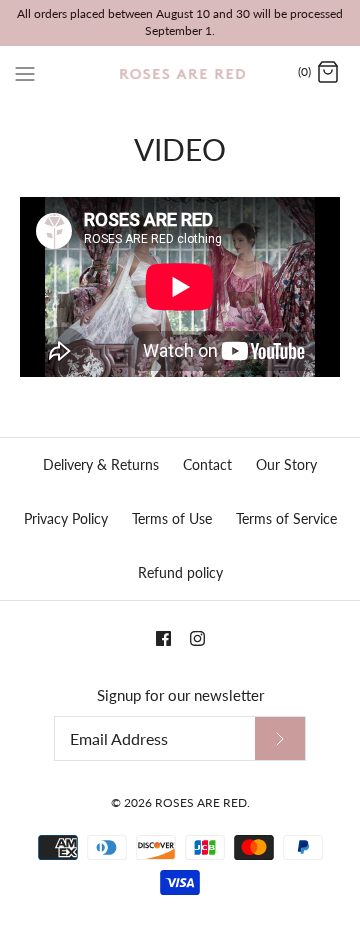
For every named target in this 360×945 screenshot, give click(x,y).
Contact (207, 464)
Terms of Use (172, 518)
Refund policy (180, 572)
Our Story (286, 464)
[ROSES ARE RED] (180, 73)
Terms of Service (286, 518)
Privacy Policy (66, 518)
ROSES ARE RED (201, 802)
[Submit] (280, 738)
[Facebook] (163, 638)
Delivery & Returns (101, 464)
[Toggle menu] (25, 72)
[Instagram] (197, 638)
